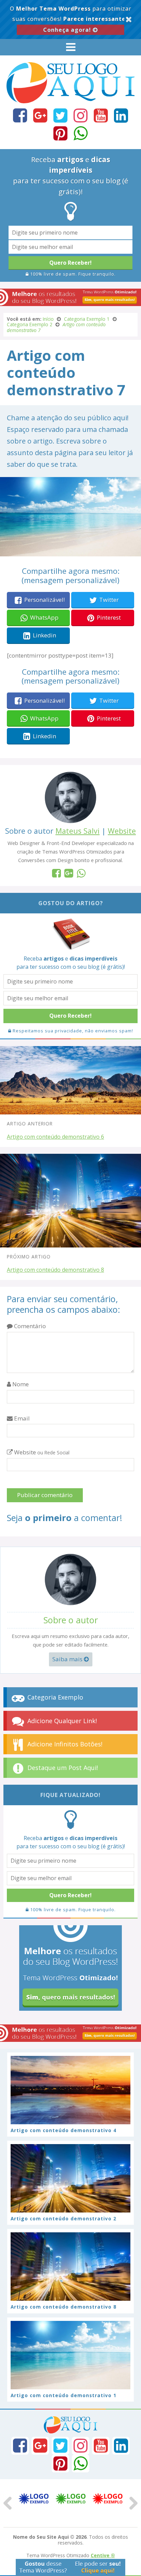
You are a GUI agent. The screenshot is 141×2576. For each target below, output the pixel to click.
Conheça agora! (68, 30)
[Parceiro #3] (107, 2499)
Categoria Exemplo (54, 1697)
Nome (20, 1384)
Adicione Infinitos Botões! (64, 1744)
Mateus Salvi (78, 831)
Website (122, 831)
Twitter (109, 600)
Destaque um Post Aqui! (62, 1768)
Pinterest (109, 617)
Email (21, 1418)
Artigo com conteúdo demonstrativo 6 (55, 1137)
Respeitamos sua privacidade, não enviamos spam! (72, 1031)
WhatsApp (44, 617)
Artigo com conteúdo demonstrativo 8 (55, 1270)
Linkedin (44, 635)
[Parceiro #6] (70, 2499)
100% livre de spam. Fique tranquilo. (72, 274)
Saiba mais (68, 1659)
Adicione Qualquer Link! (61, 1721)
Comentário (29, 1326)
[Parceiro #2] (34, 2499)
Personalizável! (44, 600)
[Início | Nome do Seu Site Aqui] (70, 100)
